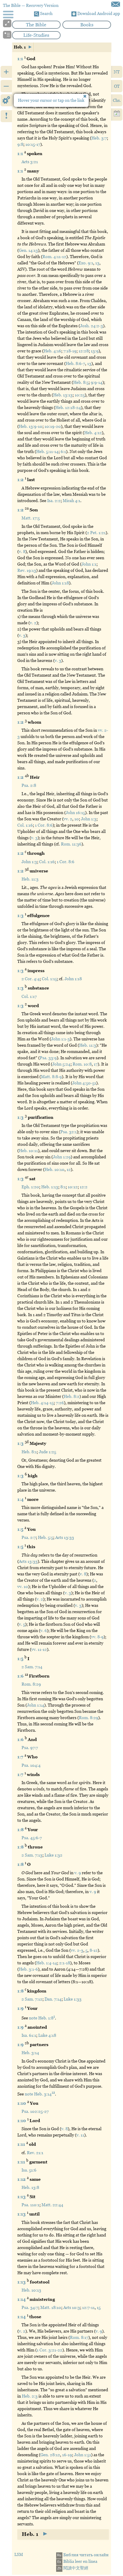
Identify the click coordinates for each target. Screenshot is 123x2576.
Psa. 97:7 (30, 1748)
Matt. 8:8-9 (51, 1077)
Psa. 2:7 (29, 1537)
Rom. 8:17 (79, 2337)
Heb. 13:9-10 (31, 426)
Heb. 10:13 (31, 2290)
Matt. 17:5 (31, 518)
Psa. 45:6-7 (32, 1838)
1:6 (21, 1676)
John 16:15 (75, 813)
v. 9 (78, 1873)
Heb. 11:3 (30, 879)
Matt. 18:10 (51, 2307)
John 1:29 (62, 1157)
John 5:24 (61, 1064)
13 (97, 263)
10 (77, 819)
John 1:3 (89, 819)
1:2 (21, 480)
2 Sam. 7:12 (32, 1999)
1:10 (22, 2103)
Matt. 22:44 (52, 2205)
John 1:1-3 (60, 1039)
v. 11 (80, 2135)
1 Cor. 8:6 (44, 825)
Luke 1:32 (53, 1855)
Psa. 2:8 (29, 785)
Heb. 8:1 (29, 1452)
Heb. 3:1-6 (28, 1969)
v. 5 (22, 1624)
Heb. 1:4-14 (47, 1963)
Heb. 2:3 (30, 2396)
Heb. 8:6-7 (75, 363)
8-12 (94, 1950)
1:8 (21, 1830)
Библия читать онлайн (83, 2555)
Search (46, 13)
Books (87, 25)
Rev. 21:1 (35, 2153)
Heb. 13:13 (63, 395)
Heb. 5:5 (46, 1537)
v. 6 (44, 1631)
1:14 (22, 2299)
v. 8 (22, 551)
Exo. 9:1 (86, 263)
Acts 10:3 (72, 2307)
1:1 (21, 58)
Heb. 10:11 (28, 1151)
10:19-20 (53, 426)
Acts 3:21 (30, 162)
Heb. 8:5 (81, 382)
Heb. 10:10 (54, 1169)
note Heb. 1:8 (42, 2018)
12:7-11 (88, 2307)
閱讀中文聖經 (73, 2568)
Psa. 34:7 (30, 2307)
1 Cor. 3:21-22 (50, 2350)
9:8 (20, 144)
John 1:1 (89, 564)
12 (69, 1169)
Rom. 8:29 (31, 1684)
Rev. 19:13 (27, 570)
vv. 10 (23, 1586)
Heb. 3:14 (30, 2053)
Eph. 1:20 (30, 1187)
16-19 (67, 2455)
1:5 (21, 1529)
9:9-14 (97, 382)
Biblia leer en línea (77, 2561)
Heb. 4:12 (93, 433)
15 (99, 2307)
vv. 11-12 (39, 1649)
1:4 (21, 1499)
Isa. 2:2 (54, 501)
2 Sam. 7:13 (32, 1855)
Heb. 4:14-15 (42, 1403)
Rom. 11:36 (71, 844)
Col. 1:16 (25, 825)
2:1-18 (65, 1963)
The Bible (36, 25)
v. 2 (33, 623)
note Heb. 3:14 (40, 2094)
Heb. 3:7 (99, 138)
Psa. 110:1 (30, 2205)
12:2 (84, 1187)
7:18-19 (70, 351)
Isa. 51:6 (29, 2170)
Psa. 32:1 (69, 1132)
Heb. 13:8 (30, 2187)
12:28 (84, 351)
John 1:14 (36, 1705)
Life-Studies (36, 35)
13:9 (95, 351)
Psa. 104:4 (31, 1765)
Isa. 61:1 (29, 2035)
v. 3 (22, 635)
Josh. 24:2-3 (92, 326)
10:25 (80, 395)
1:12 (22, 2179)
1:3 (21, 916)
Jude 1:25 (47, 1452)
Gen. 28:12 (50, 2455)
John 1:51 (83, 2455)
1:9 (21, 2008)
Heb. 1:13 (50, 1187)
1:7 (21, 1757)
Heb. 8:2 (72, 1396)
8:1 (63, 1187)
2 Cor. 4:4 (31, 979)
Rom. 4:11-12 (54, 257)
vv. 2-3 (77, 1950)
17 (96, 1064)
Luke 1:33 (73, 1999)
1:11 (22, 2144)
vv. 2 (68, 819)
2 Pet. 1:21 (96, 533)
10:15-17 (33, 144)
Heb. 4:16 (52, 351)
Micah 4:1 (72, 501)
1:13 (22, 2197)
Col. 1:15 (49, 979)
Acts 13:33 (65, 1537)
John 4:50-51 (84, 1083)
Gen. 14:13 (28, 250)
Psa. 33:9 (48, 1058)
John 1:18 (60, 583)
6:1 (63, 451)
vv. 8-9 (97, 1637)
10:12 (73, 1187)
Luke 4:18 (47, 2035)
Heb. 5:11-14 (47, 451)
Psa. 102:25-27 (35, 2111)
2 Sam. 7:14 (32, 1667)
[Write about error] (116, 4)
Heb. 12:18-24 (68, 407)
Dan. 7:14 (53, 1999)
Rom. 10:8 (82, 1064)
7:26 (60, 1403)
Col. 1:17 (29, 996)
